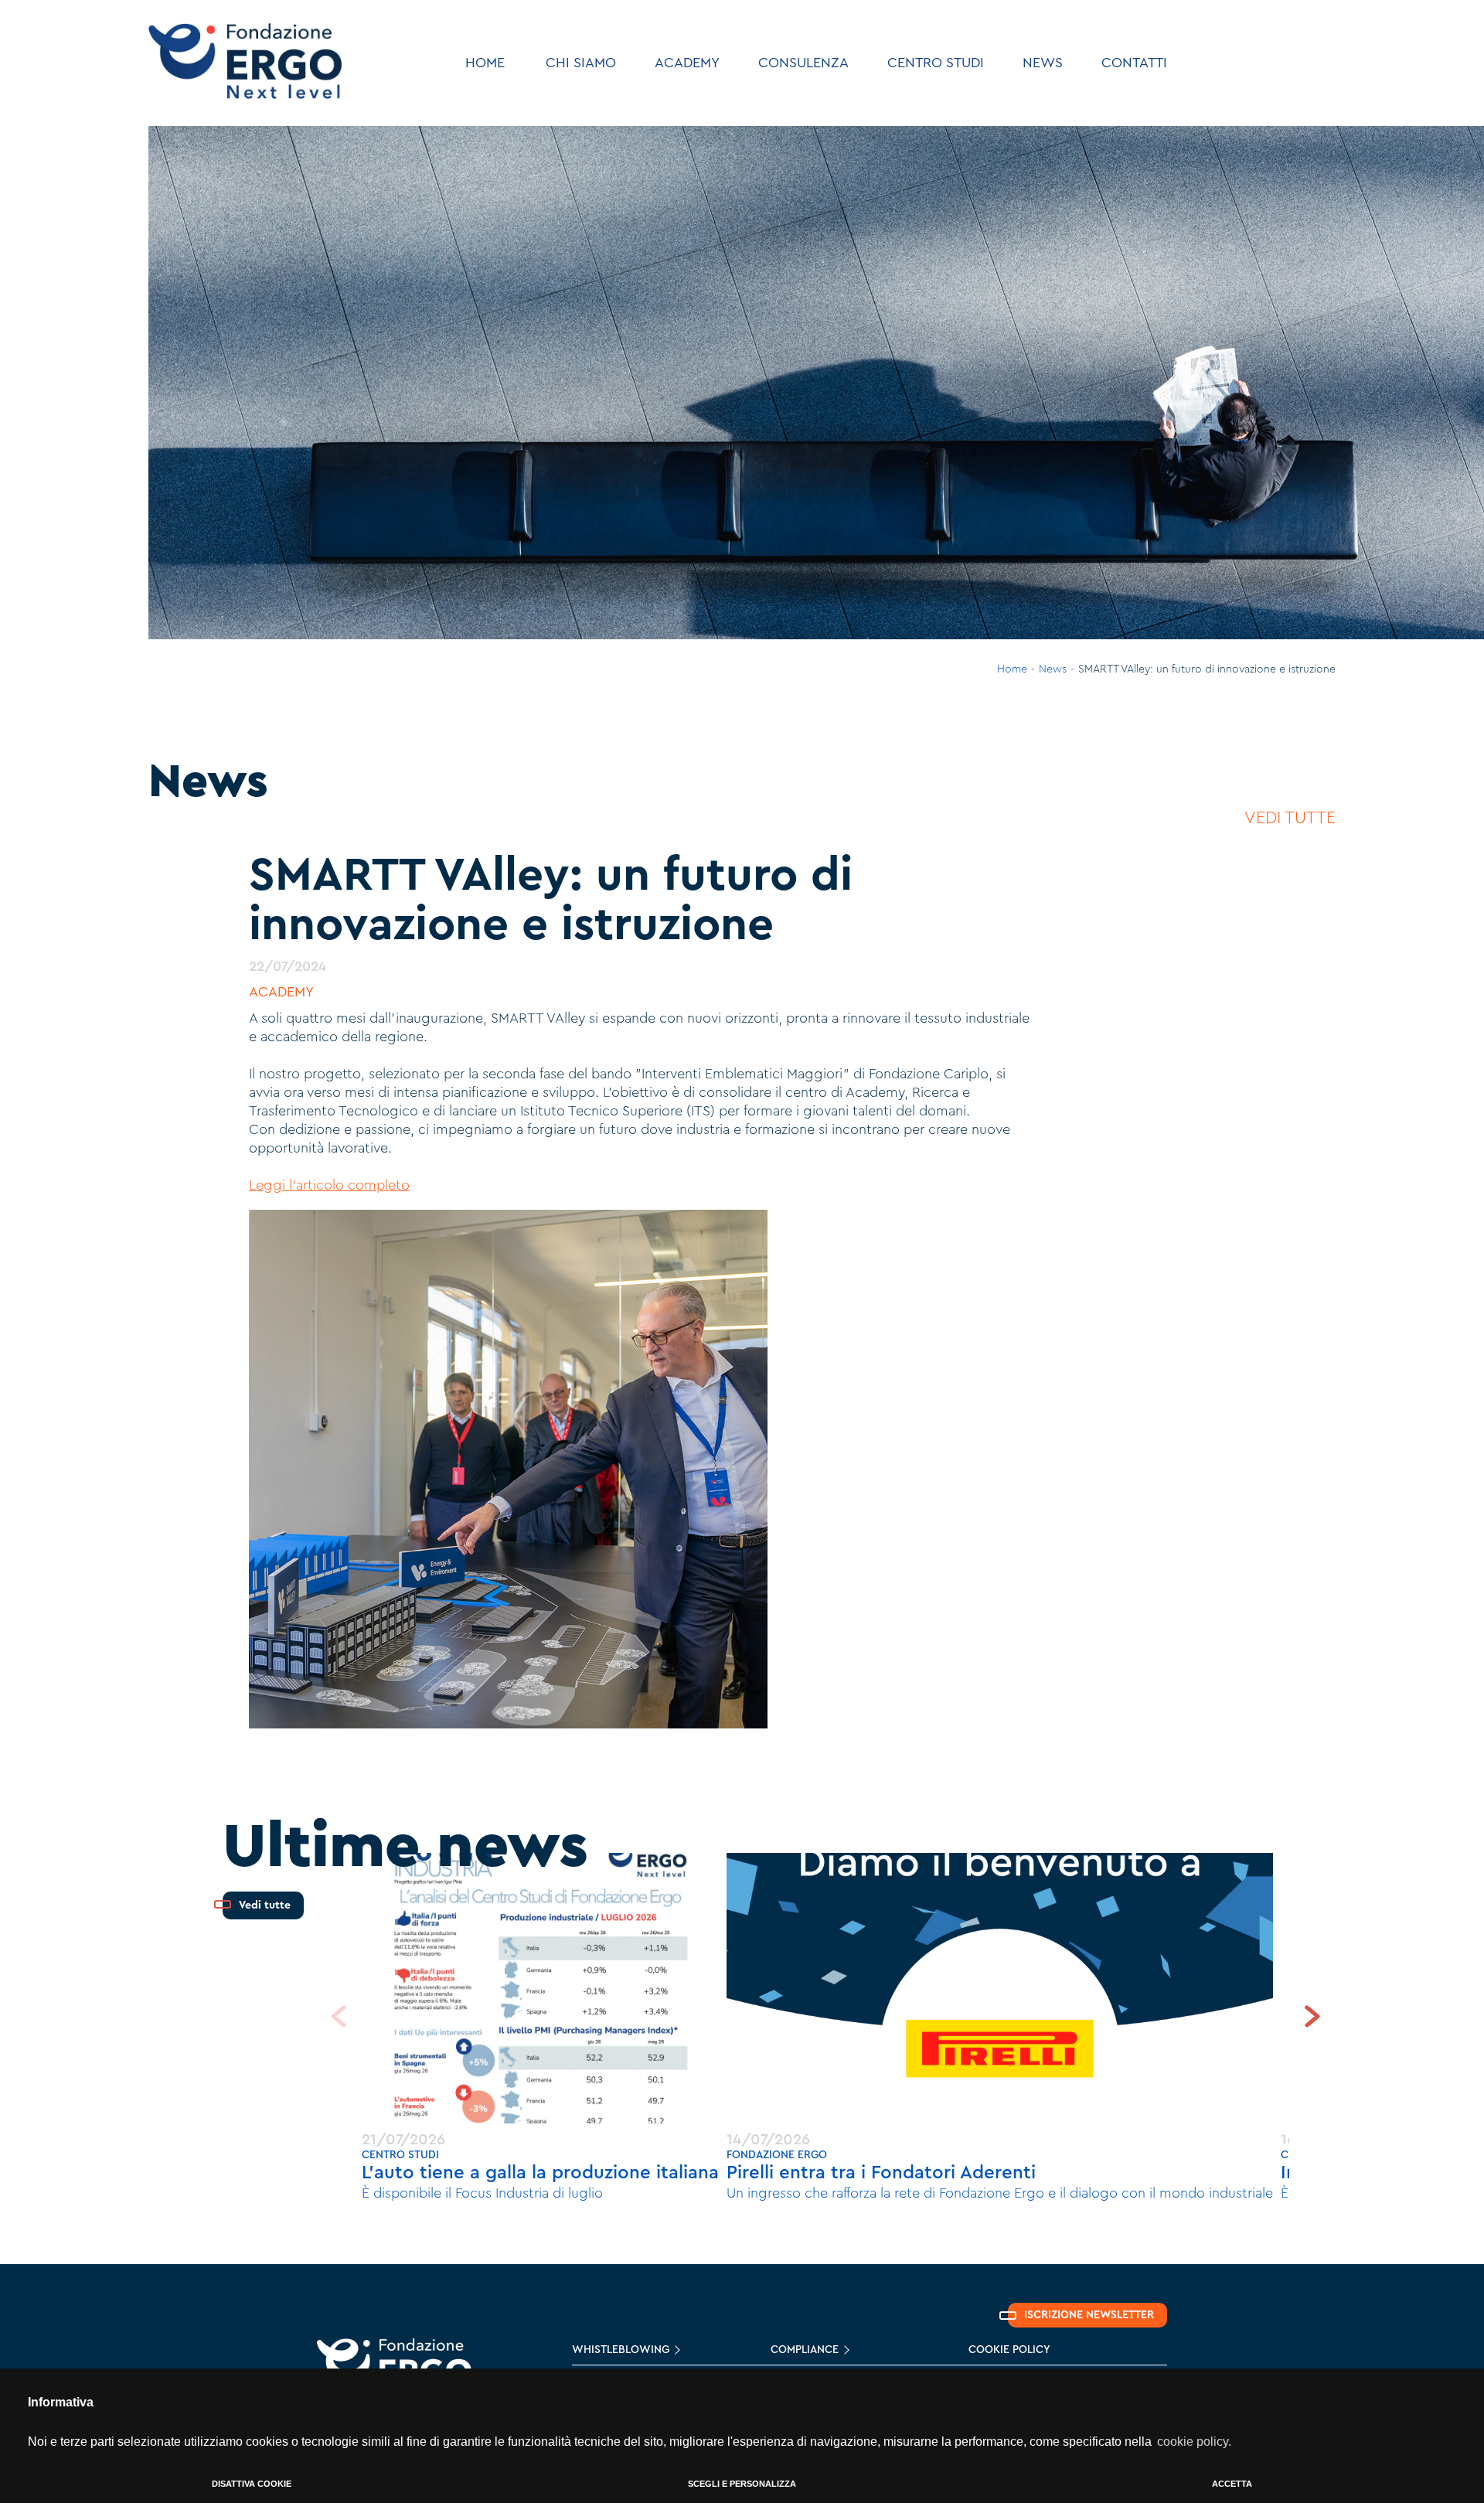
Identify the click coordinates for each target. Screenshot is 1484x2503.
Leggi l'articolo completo (329, 1185)
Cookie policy (1009, 2350)
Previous (339, 2016)
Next (1312, 2016)
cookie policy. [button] (1194, 2442)
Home (1012, 669)
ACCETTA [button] (1232, 2484)
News (1053, 669)
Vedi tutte (1290, 818)
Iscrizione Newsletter (1089, 2315)
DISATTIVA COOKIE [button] (252, 2484)
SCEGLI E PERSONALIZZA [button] (742, 2484)
